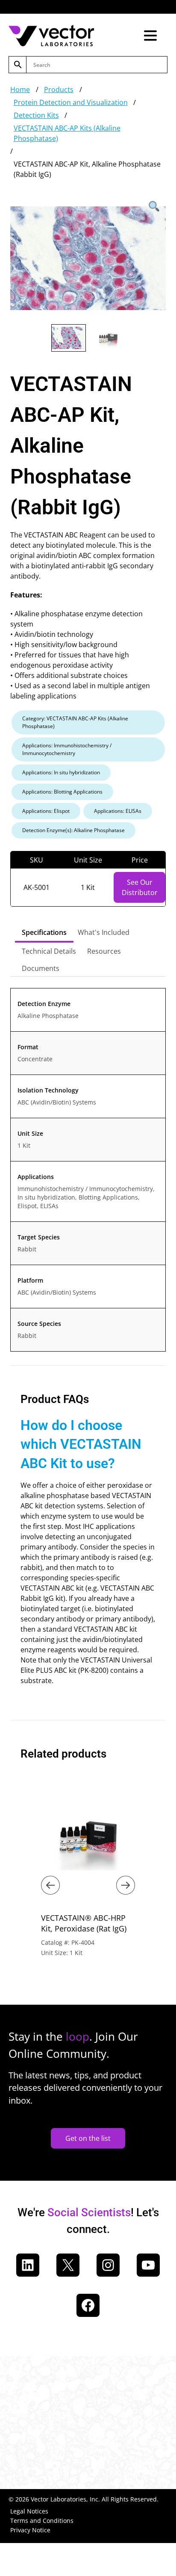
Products (59, 90)
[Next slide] (126, 1885)
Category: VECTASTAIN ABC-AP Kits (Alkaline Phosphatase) (75, 722)
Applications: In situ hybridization (61, 772)
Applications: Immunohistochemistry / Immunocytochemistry (67, 749)
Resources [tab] (104, 951)
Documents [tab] (41, 968)
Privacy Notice (30, 2530)
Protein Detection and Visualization (71, 102)
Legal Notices (29, 2511)
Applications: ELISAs (118, 811)
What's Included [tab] (104, 932)
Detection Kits (36, 115)
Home (20, 90)
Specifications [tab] (44, 932)
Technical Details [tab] (49, 951)
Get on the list (88, 2138)
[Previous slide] (50, 1885)
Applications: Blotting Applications (62, 792)
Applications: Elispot (46, 811)
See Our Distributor (140, 887)
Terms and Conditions (42, 2521)
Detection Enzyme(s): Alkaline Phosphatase (73, 830)
